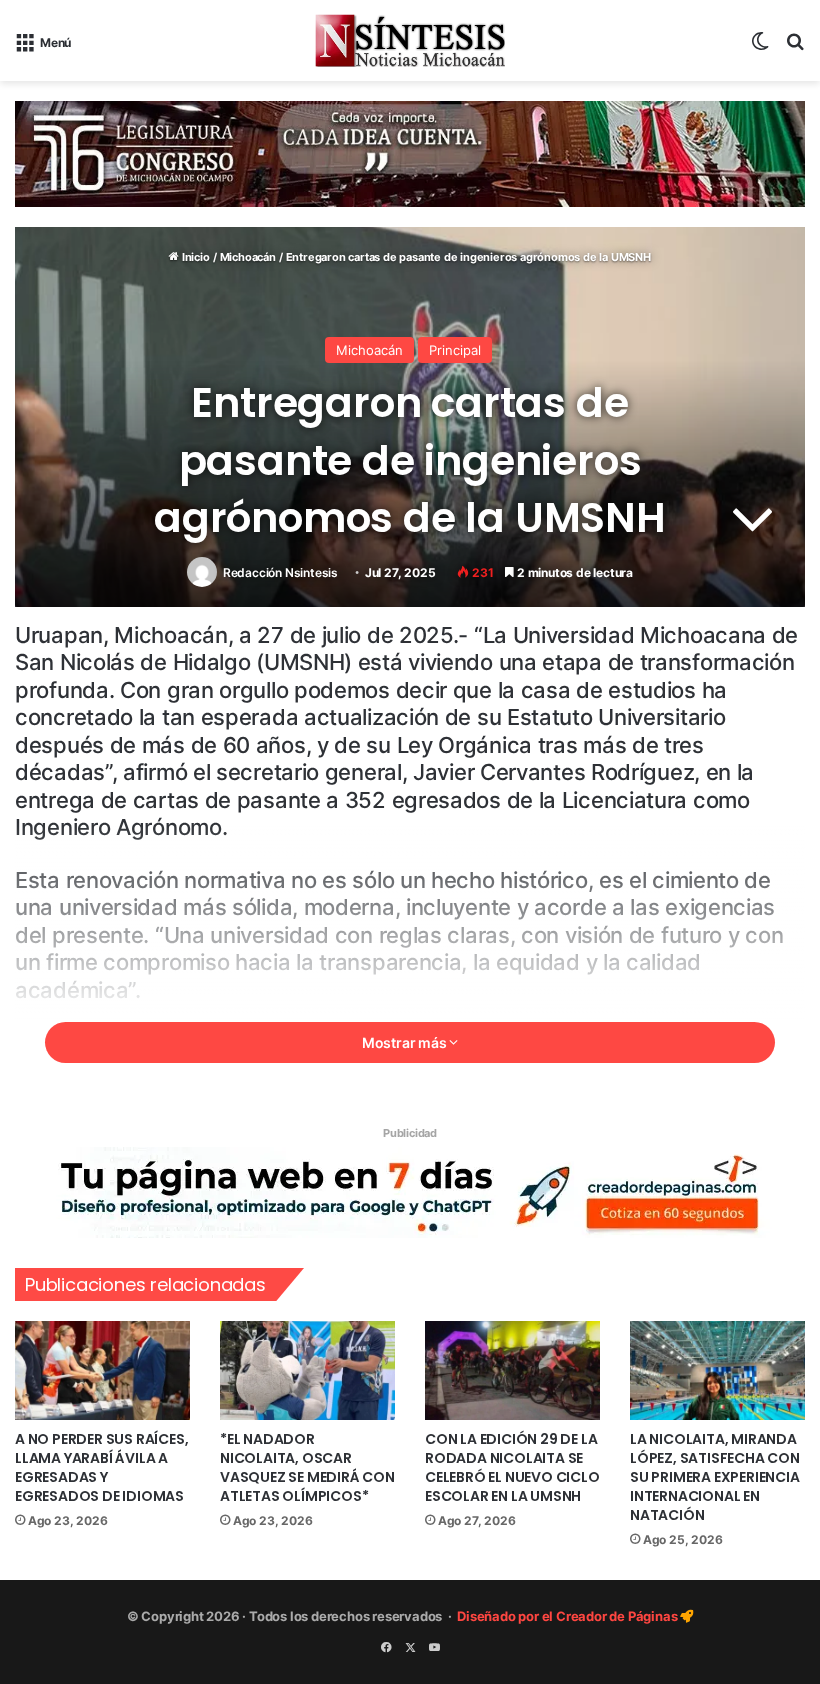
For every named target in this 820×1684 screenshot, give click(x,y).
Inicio (194, 257)
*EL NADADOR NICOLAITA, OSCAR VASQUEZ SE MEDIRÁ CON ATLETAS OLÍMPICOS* (307, 1467)
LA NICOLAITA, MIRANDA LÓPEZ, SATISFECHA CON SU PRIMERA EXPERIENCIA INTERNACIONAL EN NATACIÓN (715, 1477)
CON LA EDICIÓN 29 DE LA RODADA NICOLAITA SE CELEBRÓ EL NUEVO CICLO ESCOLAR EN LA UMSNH (512, 1467)
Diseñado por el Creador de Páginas (568, 1616)
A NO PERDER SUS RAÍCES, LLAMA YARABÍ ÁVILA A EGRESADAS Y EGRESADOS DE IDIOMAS (101, 1467)
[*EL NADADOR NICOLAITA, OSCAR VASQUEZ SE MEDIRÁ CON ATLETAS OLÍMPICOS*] (307, 1370)
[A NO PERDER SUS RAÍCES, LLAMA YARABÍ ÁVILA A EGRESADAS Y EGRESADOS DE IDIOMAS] (102, 1370)
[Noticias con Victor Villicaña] (410, 40)
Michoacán (248, 257)
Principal (455, 350)
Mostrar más (406, 1042)
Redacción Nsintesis (280, 572)
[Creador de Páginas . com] (410, 1191)
